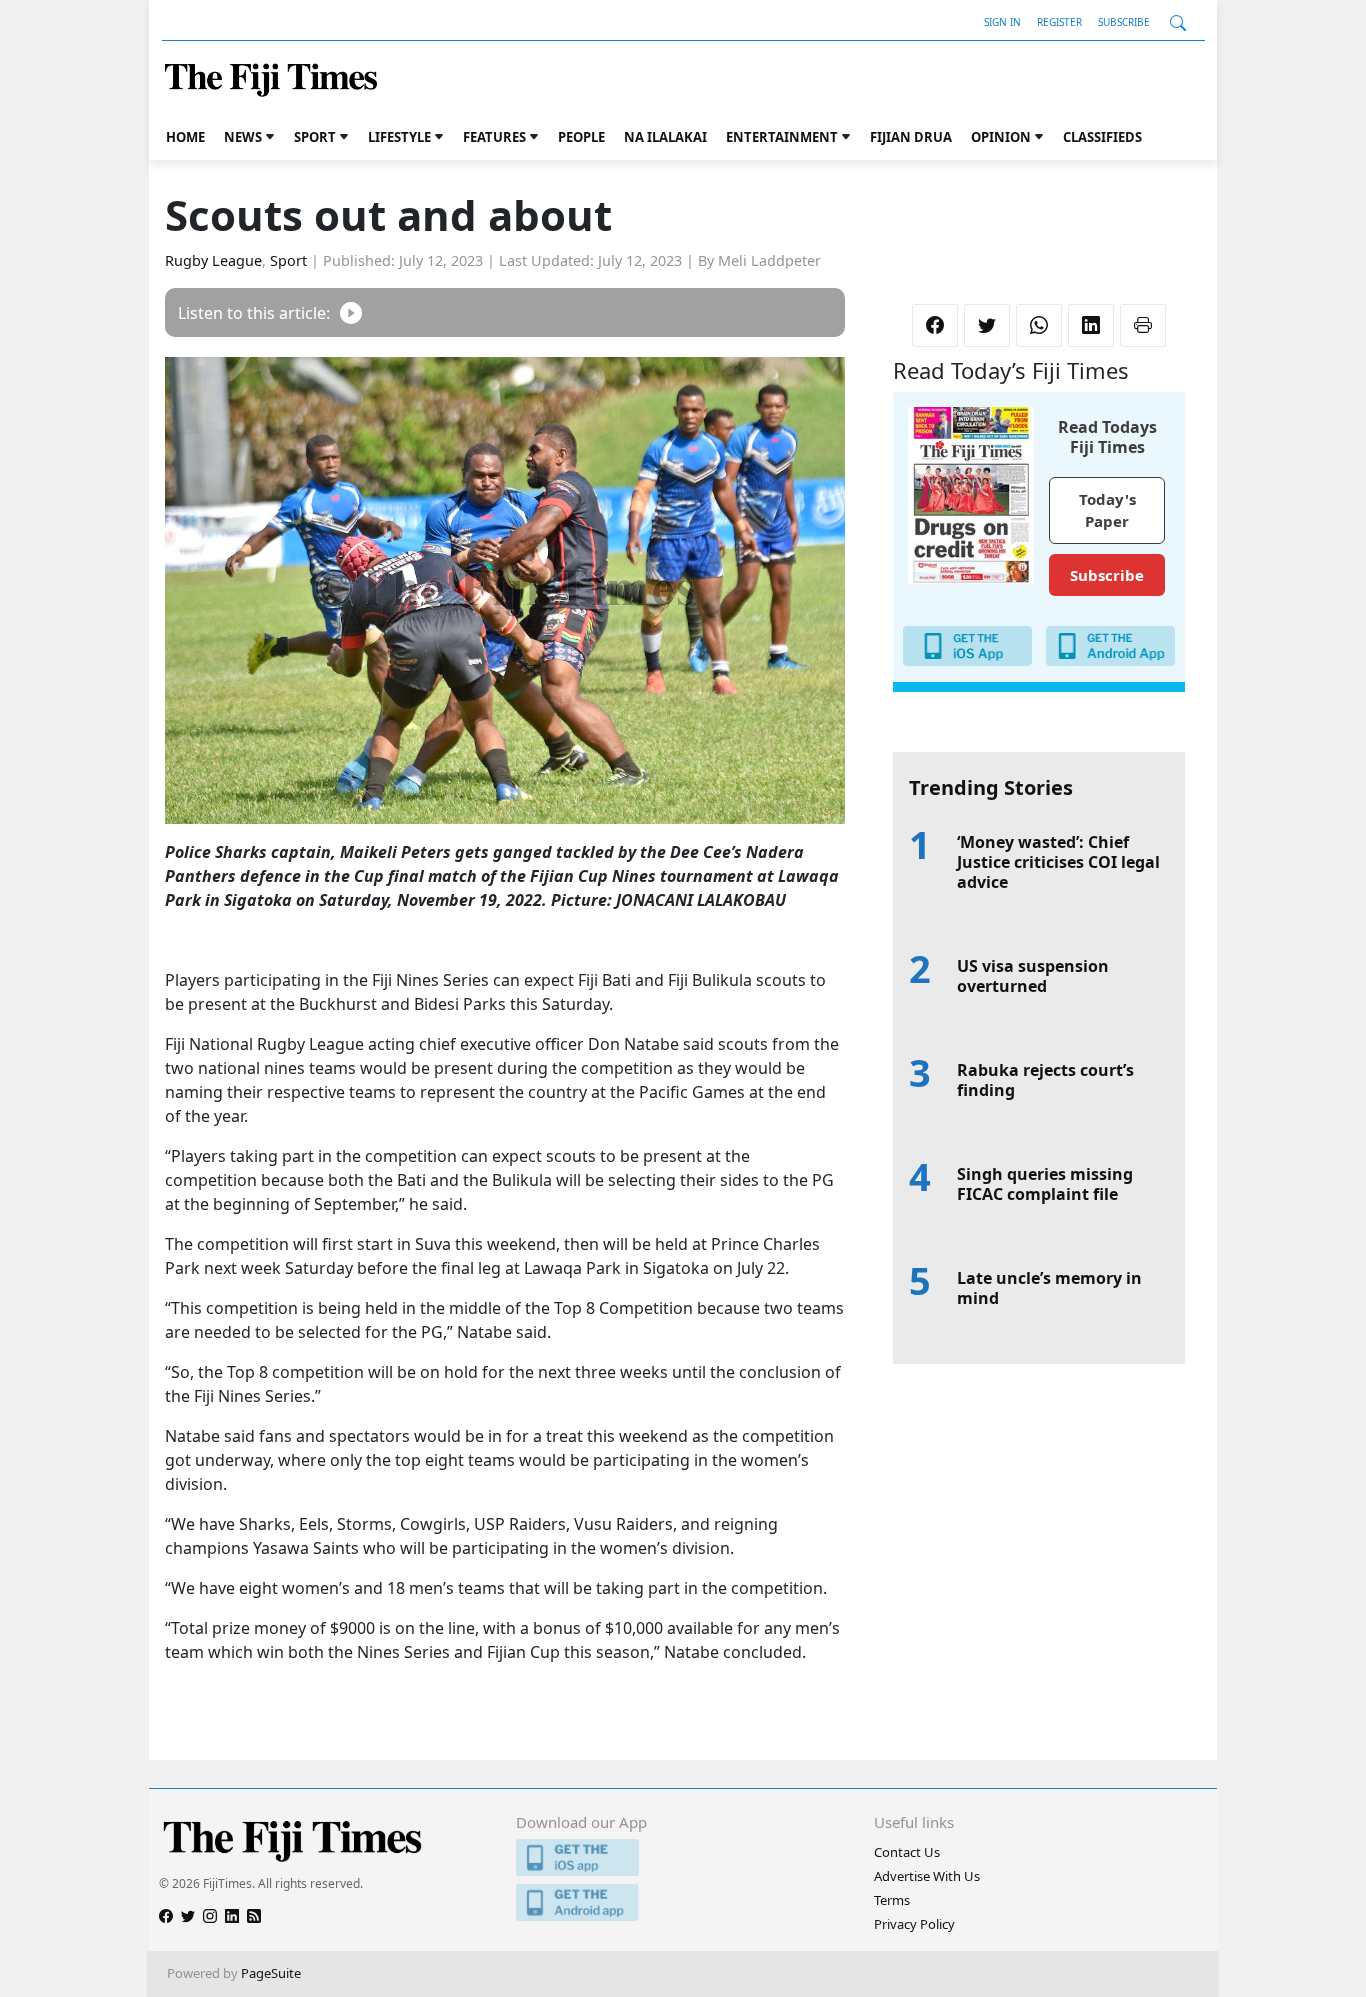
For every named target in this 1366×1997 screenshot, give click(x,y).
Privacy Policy (914, 1924)
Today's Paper (1107, 510)
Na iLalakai (665, 137)
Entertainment (782, 137)
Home (185, 137)
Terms (892, 1900)
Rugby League (213, 260)
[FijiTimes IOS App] (682, 1857)
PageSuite (271, 1973)
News (243, 137)
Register (1059, 22)
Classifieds (1102, 137)
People (581, 137)
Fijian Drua (911, 137)
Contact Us (907, 1852)
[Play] (351, 312)
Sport (315, 137)
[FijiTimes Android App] (682, 1902)
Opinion (1001, 137)
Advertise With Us (927, 1876)
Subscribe (1124, 22)
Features (494, 137)
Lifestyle (399, 137)
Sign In (1002, 22)
